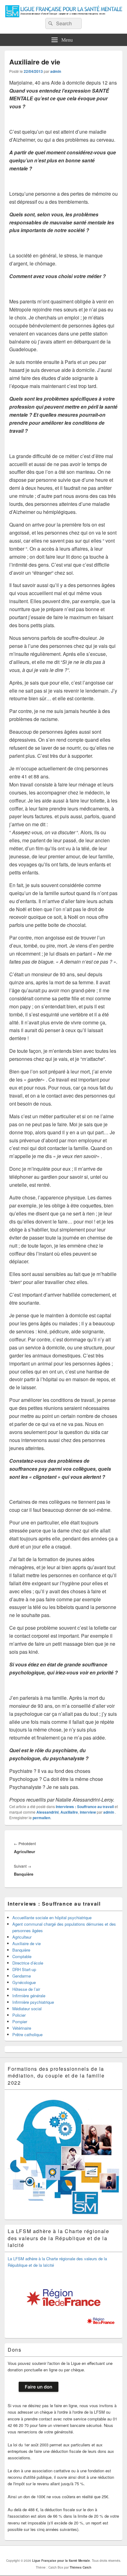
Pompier (20, 2022)
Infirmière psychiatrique (33, 2002)
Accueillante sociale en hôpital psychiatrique (52, 1917)
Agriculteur (22, 1937)
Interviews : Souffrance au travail (85, 1807)
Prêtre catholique (27, 2034)
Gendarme (22, 1976)
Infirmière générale (29, 1996)
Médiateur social (27, 2009)
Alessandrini (47, 1812)
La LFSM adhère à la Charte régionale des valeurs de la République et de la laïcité (59, 2238)
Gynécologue (24, 1982)
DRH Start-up (24, 1969)
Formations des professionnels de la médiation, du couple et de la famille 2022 (56, 2076)
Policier (19, 2015)
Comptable (22, 1956)
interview (88, 1812)
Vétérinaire (22, 2028)
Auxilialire (69, 1812)
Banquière (21, 1950)
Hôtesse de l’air (26, 1989)
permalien (41, 1818)
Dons (14, 2350)
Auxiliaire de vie (27, 1943)
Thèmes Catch (80, 2567)
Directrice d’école (28, 1963)
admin (56, 71)
